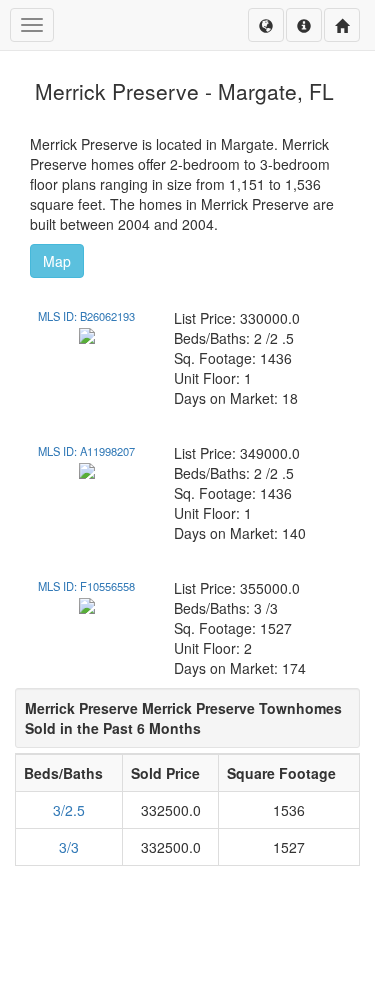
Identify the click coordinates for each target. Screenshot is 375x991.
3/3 (69, 847)
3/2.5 (69, 810)
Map (57, 261)
